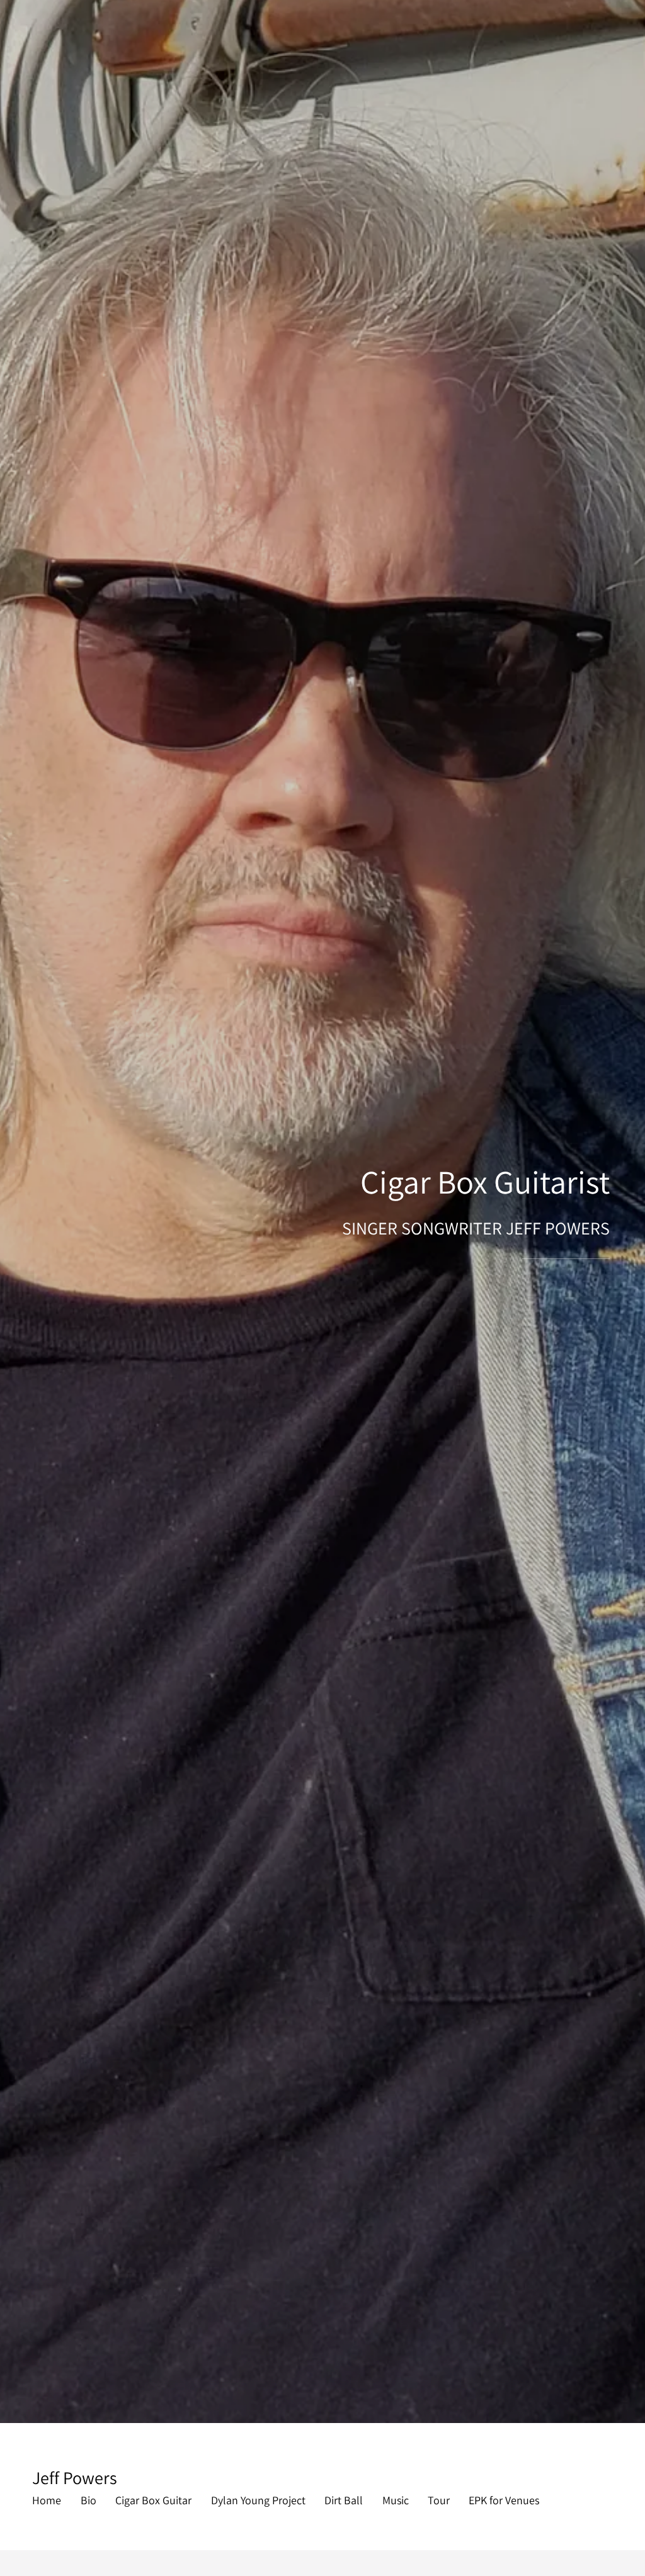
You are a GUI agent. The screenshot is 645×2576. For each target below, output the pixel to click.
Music (396, 2500)
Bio (88, 2500)
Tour (439, 2500)
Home (47, 2500)
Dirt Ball (344, 2500)
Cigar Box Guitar (153, 2500)
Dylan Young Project (258, 2500)
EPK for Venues (504, 2500)
